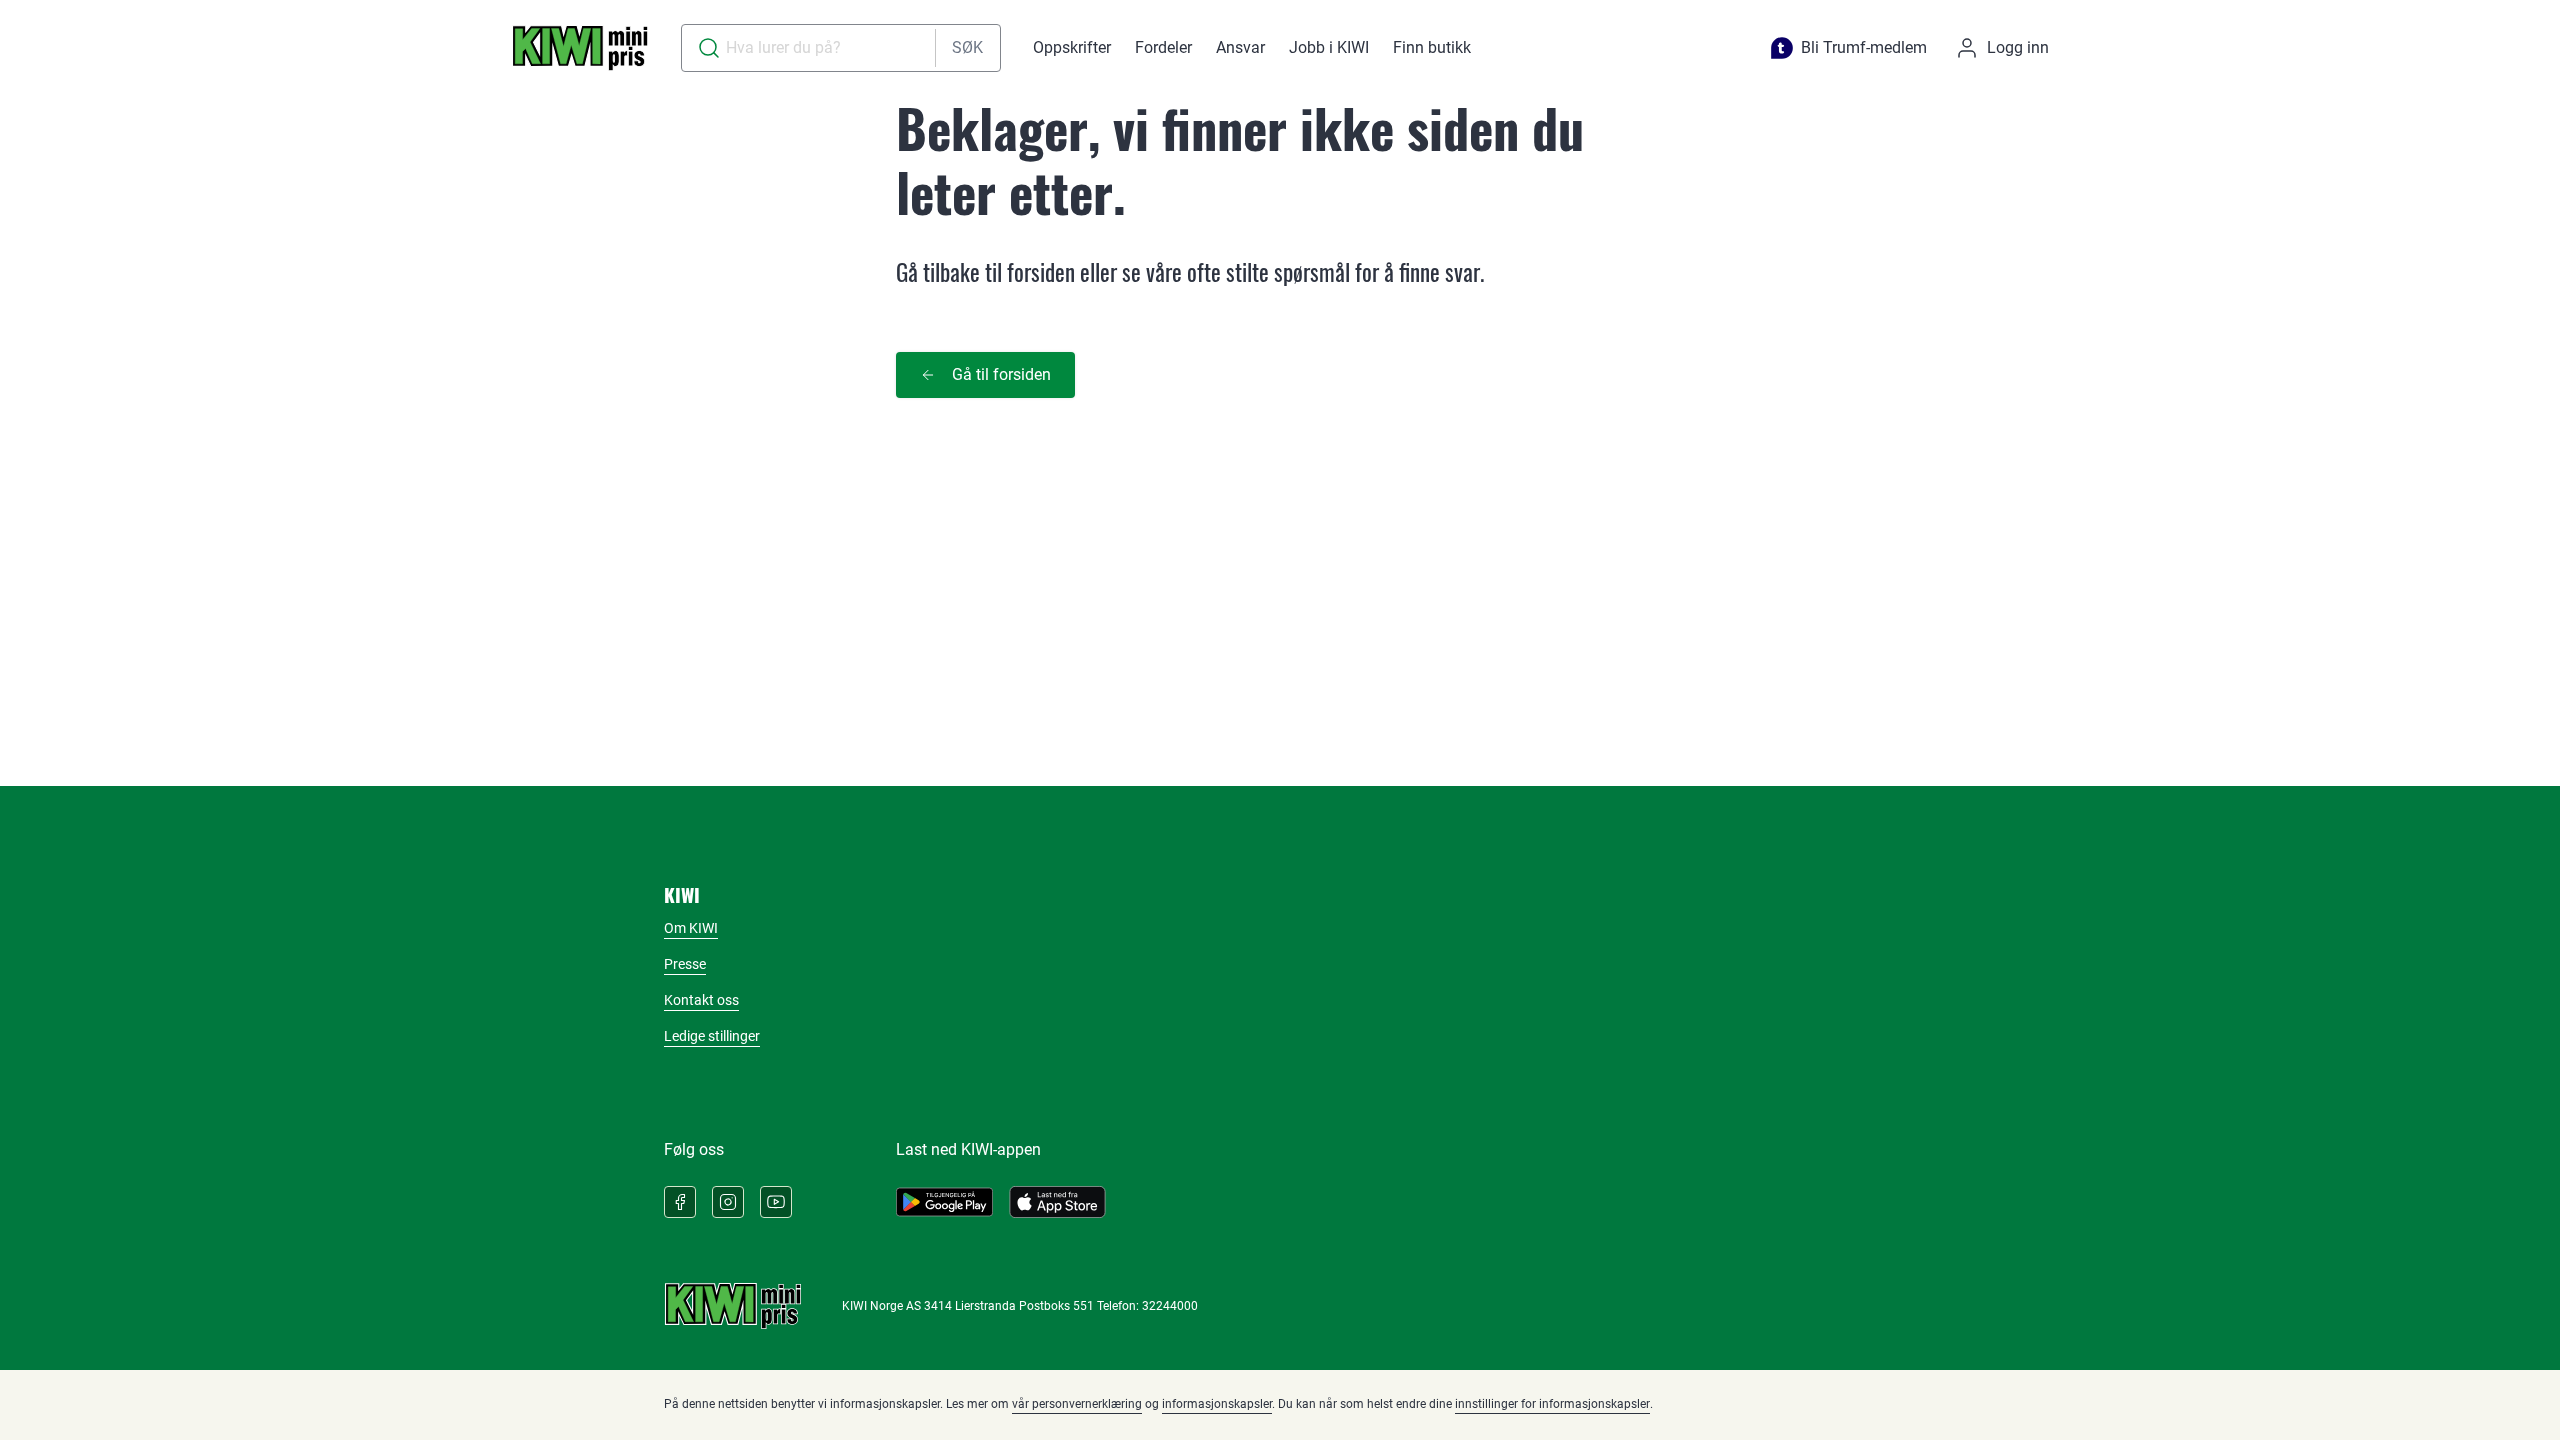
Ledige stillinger (712, 1036)
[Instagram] (728, 1202)
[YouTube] (776, 1202)
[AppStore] (1057, 1202)
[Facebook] (680, 1202)
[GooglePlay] (944, 1202)
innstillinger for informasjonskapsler (1552, 1404)
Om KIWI (691, 928)
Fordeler (1163, 47)
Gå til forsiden (1001, 374)
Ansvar (1240, 47)
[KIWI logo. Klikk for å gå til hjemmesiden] (580, 48)
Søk (967, 47)
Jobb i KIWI (1329, 47)
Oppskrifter (1072, 47)
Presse (685, 964)
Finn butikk (1432, 47)
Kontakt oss (701, 1000)
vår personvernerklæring (1077, 1404)
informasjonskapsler (1217, 1404)
